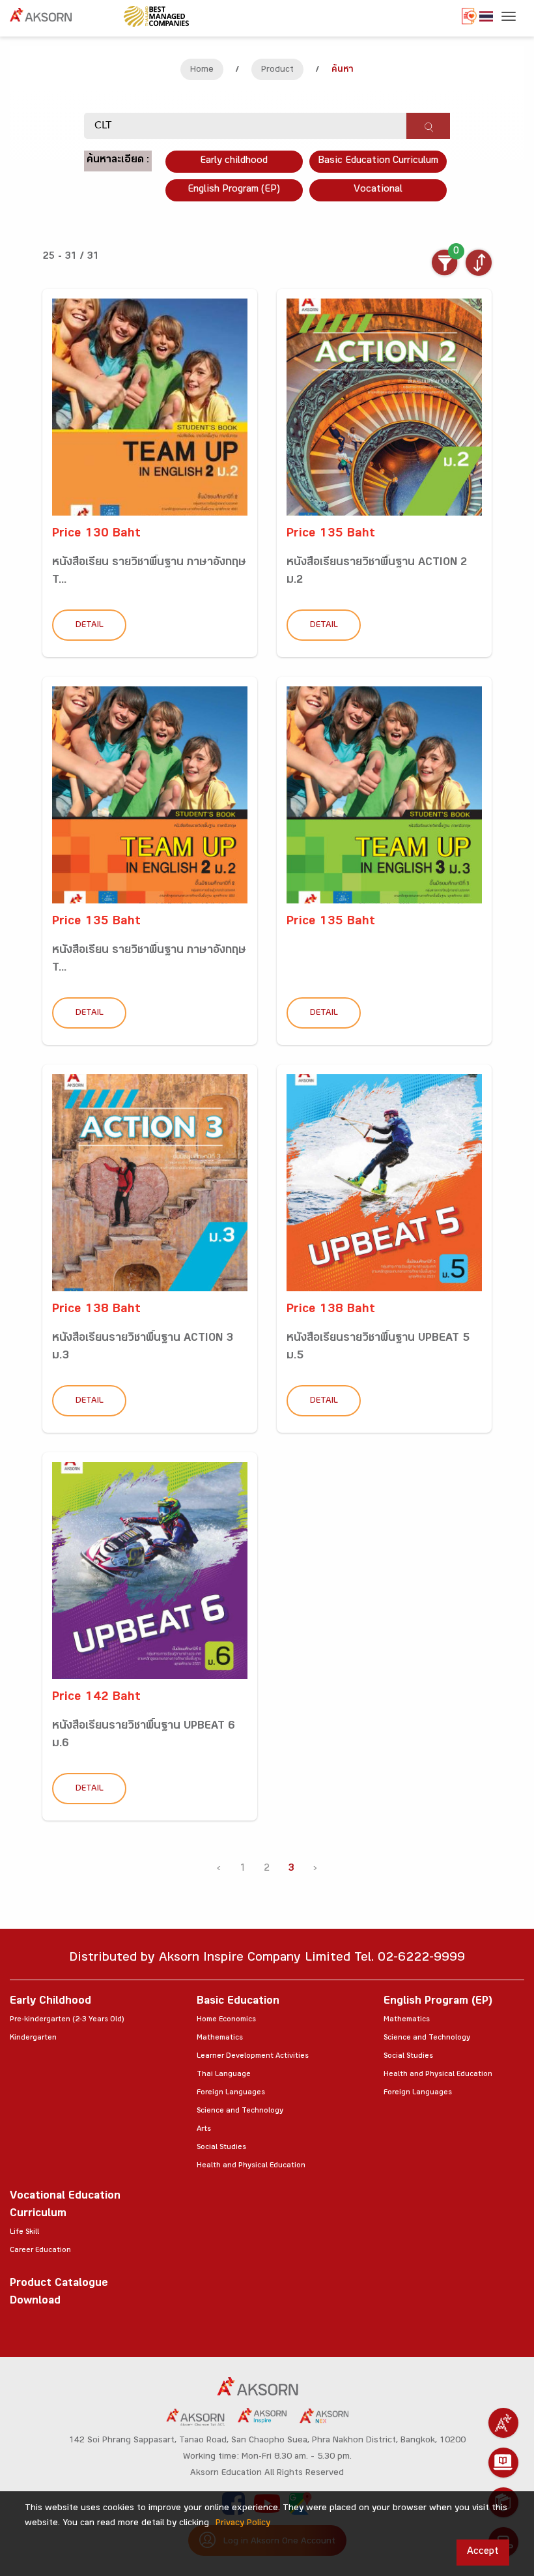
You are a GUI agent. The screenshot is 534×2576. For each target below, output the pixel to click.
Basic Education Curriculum (378, 161)
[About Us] (503, 2423)
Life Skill (24, 2232)
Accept (483, 2552)
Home (202, 70)
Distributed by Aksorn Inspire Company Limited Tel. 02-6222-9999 (267, 1959)
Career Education (40, 2251)
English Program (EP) (234, 190)
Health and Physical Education (251, 2166)
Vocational (378, 190)
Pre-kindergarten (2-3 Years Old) (67, 2020)
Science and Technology (240, 2111)
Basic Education (238, 2002)
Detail (90, 626)
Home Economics (226, 2020)
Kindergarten (33, 2038)
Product (277, 70)
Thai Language (224, 2075)
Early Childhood (50, 2002)
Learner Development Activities (253, 2056)
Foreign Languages (231, 2093)
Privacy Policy (243, 2524)
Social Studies (221, 2148)
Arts (204, 2130)
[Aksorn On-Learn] (503, 2463)
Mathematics (220, 2038)
